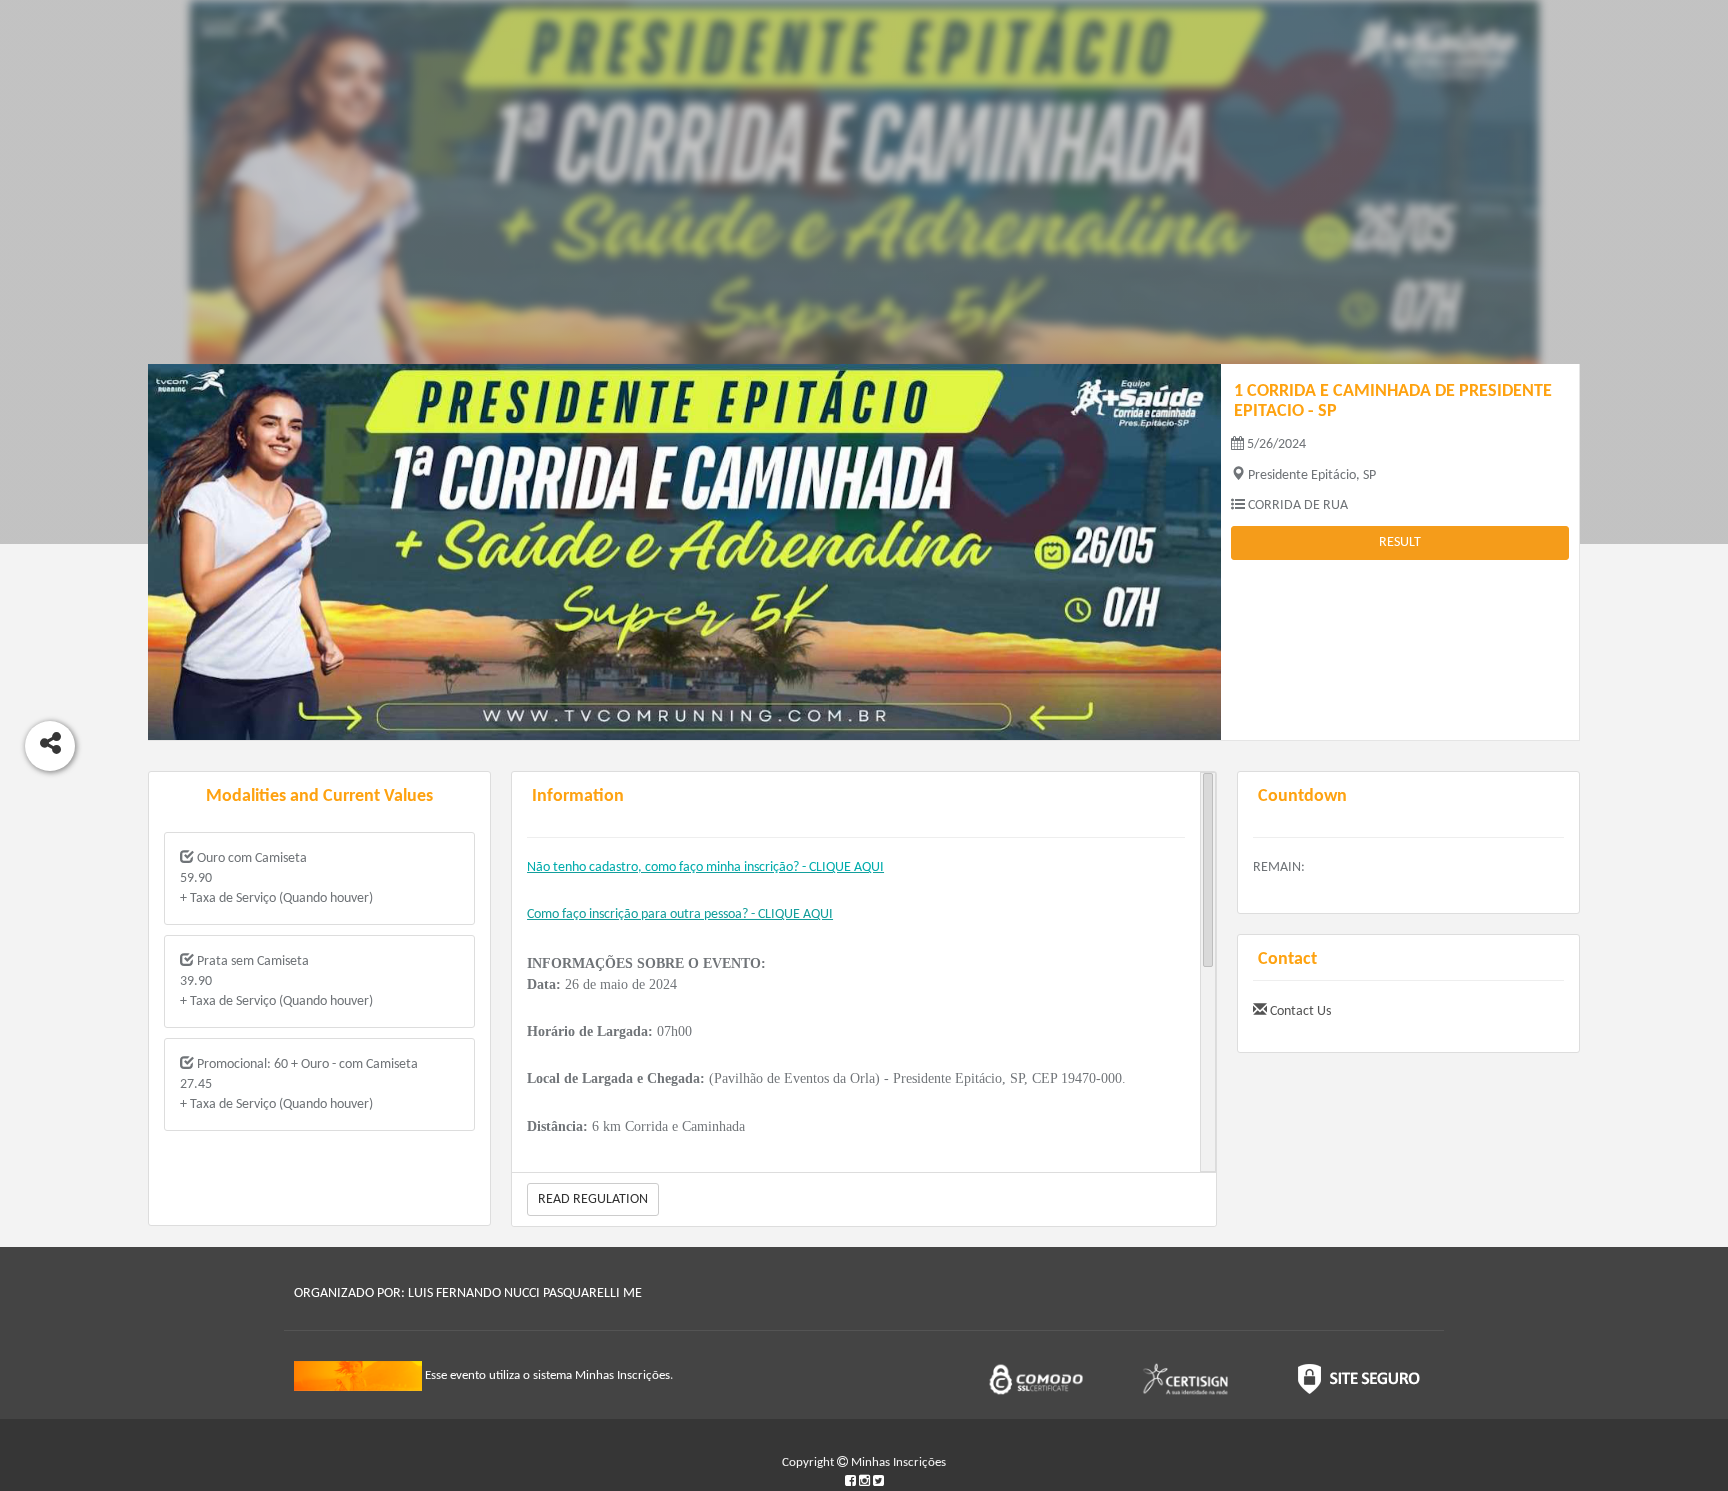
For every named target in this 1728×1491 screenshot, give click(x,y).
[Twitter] (878, 1481)
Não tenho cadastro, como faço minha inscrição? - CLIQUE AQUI (705, 867)
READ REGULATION (593, 1199)
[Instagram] (866, 1481)
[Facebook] (852, 1481)
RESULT (1400, 542)
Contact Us (1299, 1011)
